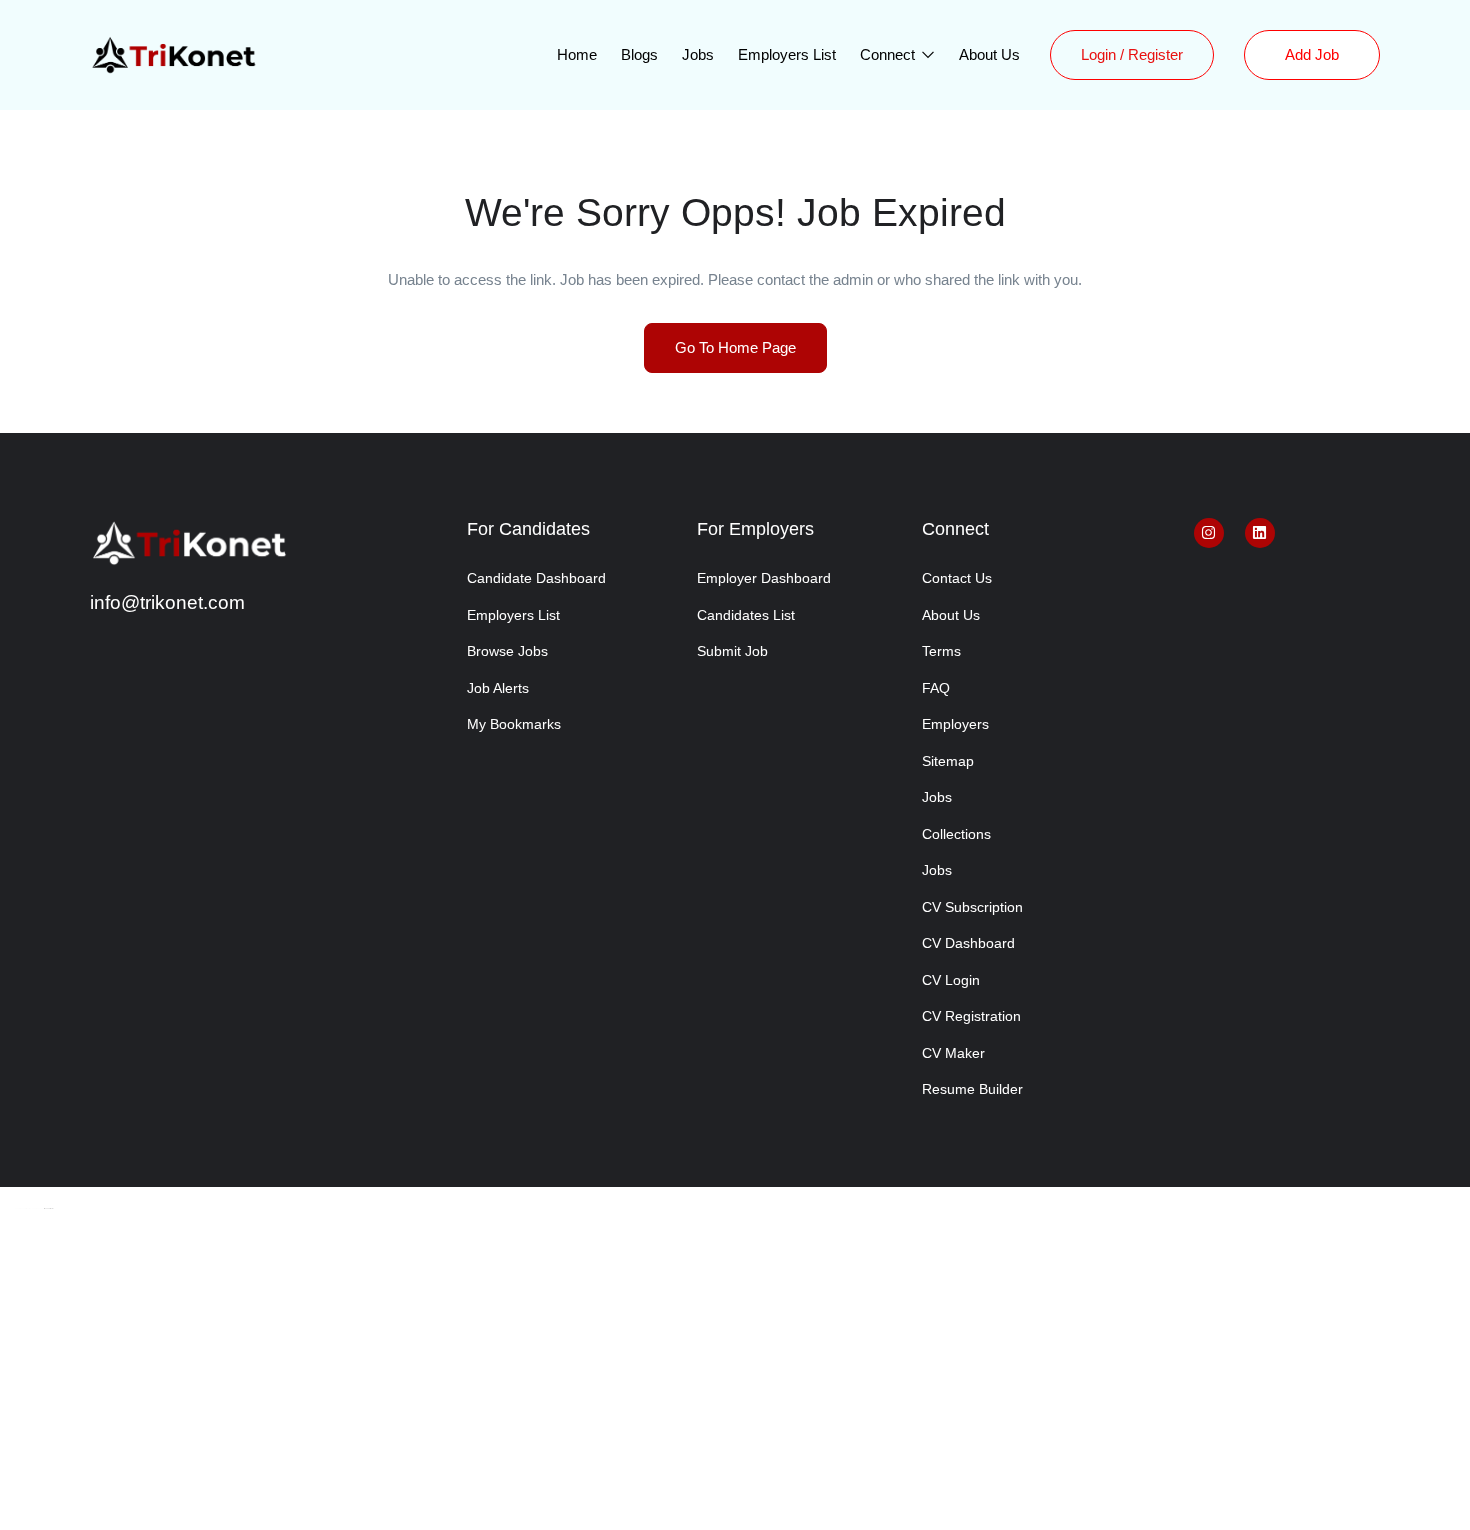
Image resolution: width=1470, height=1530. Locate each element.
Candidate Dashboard (536, 578)
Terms (941, 651)
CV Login (951, 980)
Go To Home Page (735, 347)
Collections (956, 834)
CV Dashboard (968, 943)
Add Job (1312, 54)
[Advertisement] (735, 1382)
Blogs (639, 54)
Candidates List (746, 615)
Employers (955, 724)
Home (577, 54)
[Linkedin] (1260, 533)
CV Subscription (972, 907)
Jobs (698, 54)
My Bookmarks (514, 724)
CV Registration (971, 1016)
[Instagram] (1209, 533)
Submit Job (732, 651)
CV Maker (953, 1053)
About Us (989, 54)
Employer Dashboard (764, 578)
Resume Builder (972, 1089)
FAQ (936, 688)
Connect (889, 54)
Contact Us (957, 578)
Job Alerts (498, 688)
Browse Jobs (507, 651)
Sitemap (948, 761)
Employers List (787, 54)
